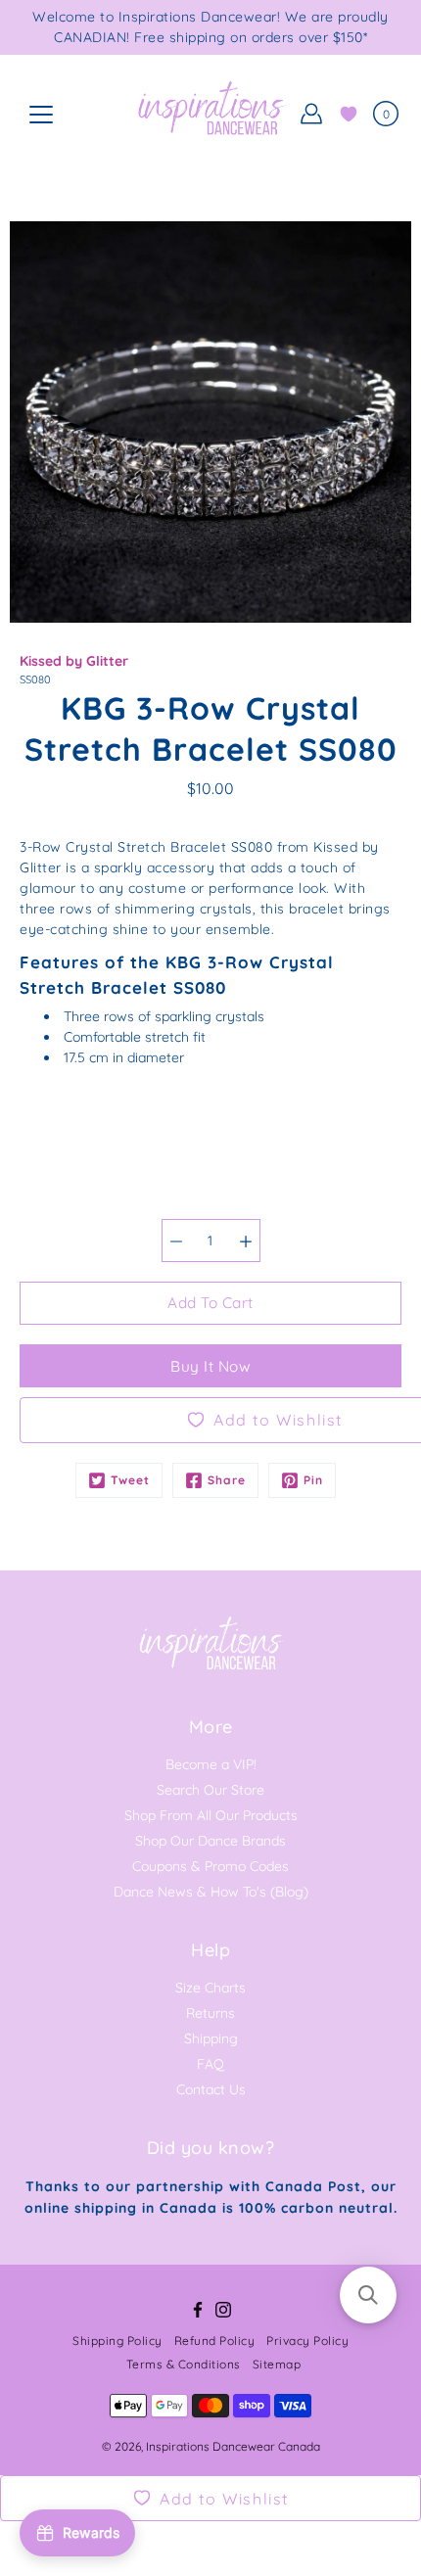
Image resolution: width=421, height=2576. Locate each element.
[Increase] (246, 1241)
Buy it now (210, 1366)
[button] (368, 2295)
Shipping (211, 2038)
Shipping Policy (117, 2341)
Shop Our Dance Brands (210, 1841)
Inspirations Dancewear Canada (233, 2446)
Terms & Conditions (184, 2364)
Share (227, 1480)
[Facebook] (198, 2310)
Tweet (130, 1480)
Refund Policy (215, 2341)
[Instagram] (223, 2310)
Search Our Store (210, 1790)
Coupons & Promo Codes (210, 1866)
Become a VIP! (211, 1764)
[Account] (311, 114)
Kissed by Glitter (74, 661)
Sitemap (277, 2364)
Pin (313, 1480)
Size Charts (210, 1988)
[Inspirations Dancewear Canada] (210, 114)
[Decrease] (176, 1241)
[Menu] (41, 115)
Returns (210, 2013)
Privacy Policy (307, 2341)
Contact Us (211, 2089)
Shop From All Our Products (211, 1815)
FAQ (210, 2064)
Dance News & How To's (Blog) (211, 1892)
